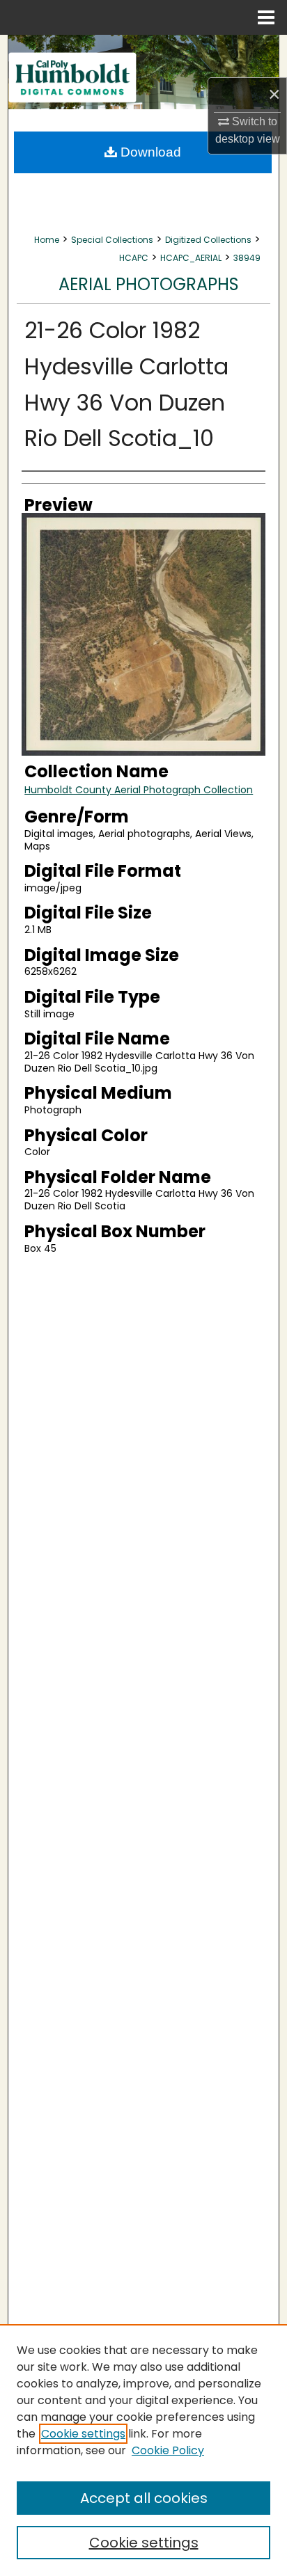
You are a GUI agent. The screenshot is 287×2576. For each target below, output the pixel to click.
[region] (143, 2450)
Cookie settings (83, 2434)
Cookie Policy (168, 2450)
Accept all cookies (144, 2498)
